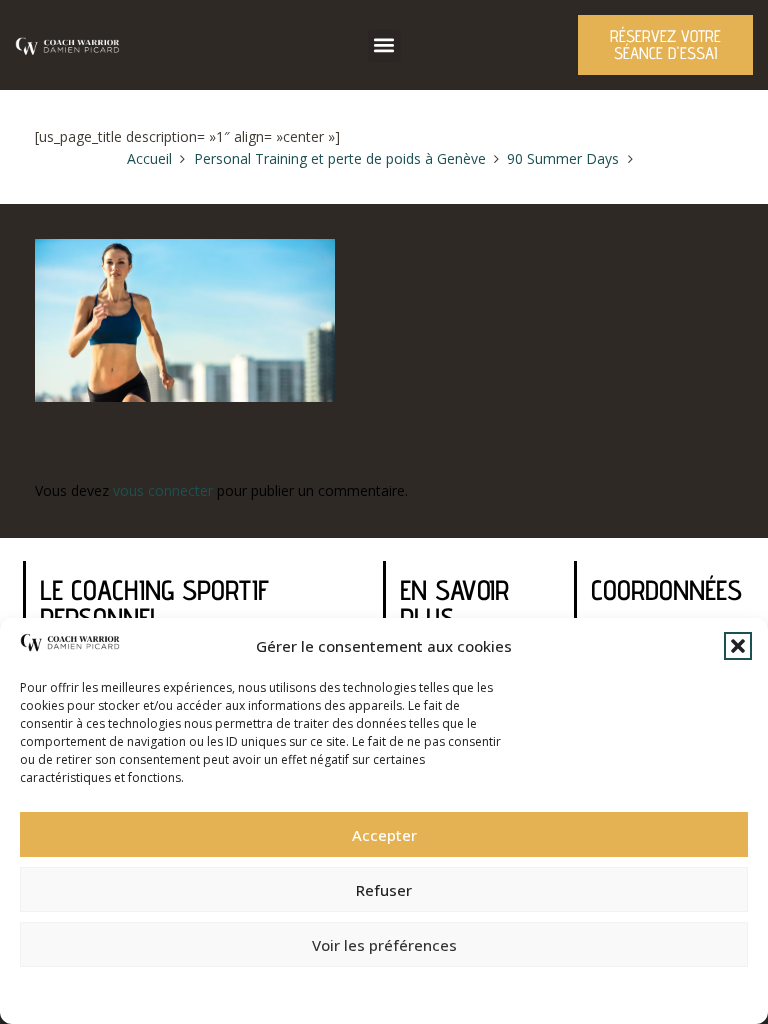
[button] (738, 646)
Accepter (384, 835)
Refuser (384, 890)
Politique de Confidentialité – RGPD (275, 989)
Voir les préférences (384, 945)
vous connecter (163, 490)
